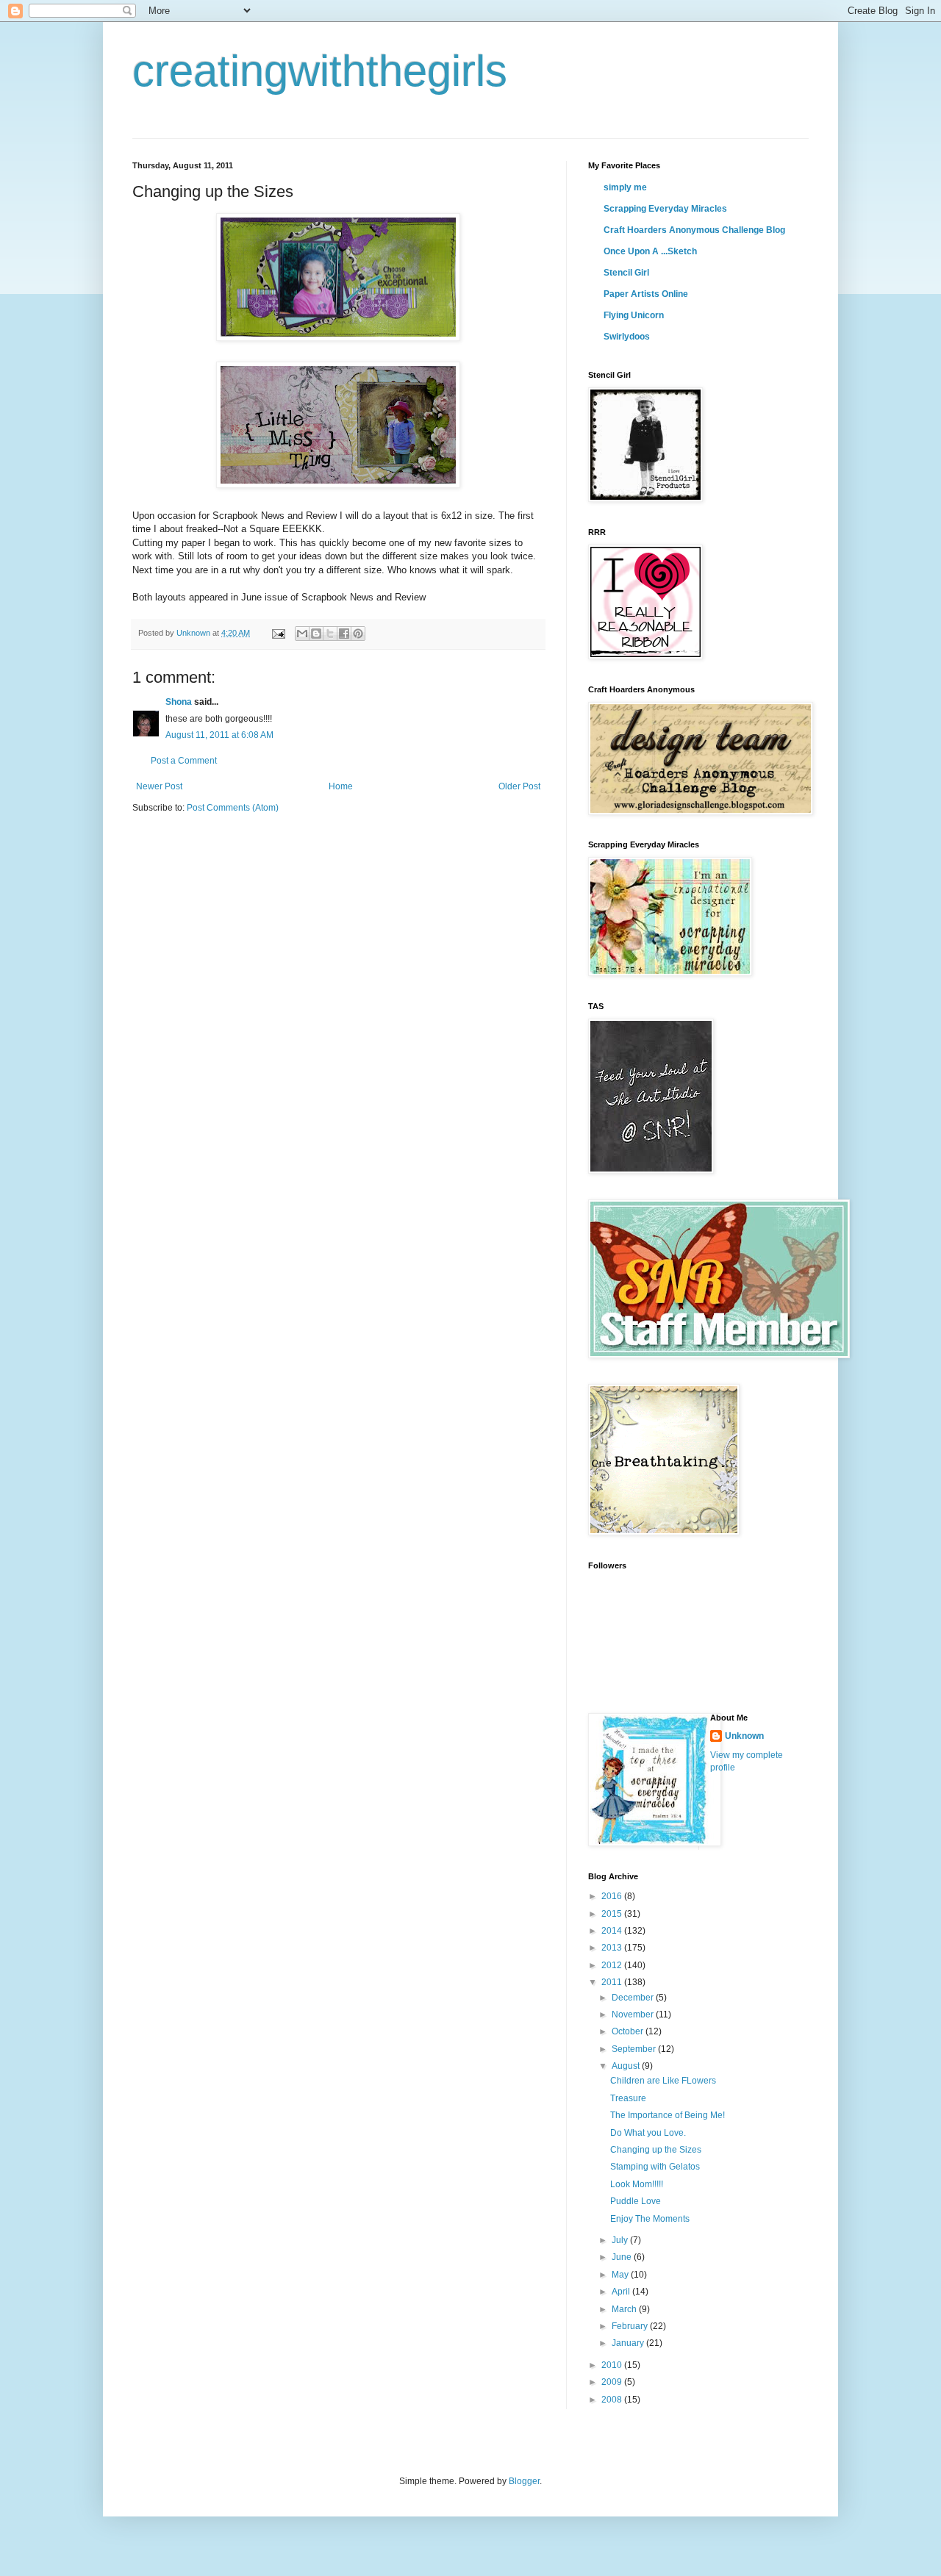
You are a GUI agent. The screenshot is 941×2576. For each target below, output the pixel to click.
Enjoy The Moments (650, 2219)
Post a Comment (184, 761)
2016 (613, 1896)
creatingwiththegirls (320, 71)
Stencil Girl (626, 273)
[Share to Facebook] (344, 634)
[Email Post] (278, 633)
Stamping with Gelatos (655, 2167)
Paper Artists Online (646, 294)
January (629, 2343)
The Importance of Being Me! (668, 2115)
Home (341, 786)
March (625, 2309)
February (631, 2326)
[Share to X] (330, 634)
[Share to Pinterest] (358, 634)
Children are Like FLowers (663, 2081)
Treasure (628, 2098)
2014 (613, 1931)
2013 (613, 1948)
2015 (613, 1914)
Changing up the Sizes (656, 2150)
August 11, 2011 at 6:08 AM (219, 735)
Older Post (519, 786)
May (621, 2275)
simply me (625, 187)
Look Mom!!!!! (637, 2184)
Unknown (744, 1736)
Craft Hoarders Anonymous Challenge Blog (694, 230)
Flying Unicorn (634, 315)
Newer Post (159, 786)
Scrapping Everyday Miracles (665, 209)
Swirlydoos (627, 337)
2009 (613, 2382)
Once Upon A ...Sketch (650, 251)
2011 (613, 1982)
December (634, 1998)
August (627, 2066)
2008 (613, 2400)
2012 (613, 1965)
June (623, 2257)
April (622, 2292)
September (635, 2049)
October (629, 2031)
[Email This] (302, 634)
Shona (179, 702)
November (634, 2014)
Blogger (524, 2481)
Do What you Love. (648, 2133)
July (621, 2240)
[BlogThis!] (316, 634)
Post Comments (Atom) (233, 808)
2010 (613, 2365)
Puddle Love (636, 2201)
